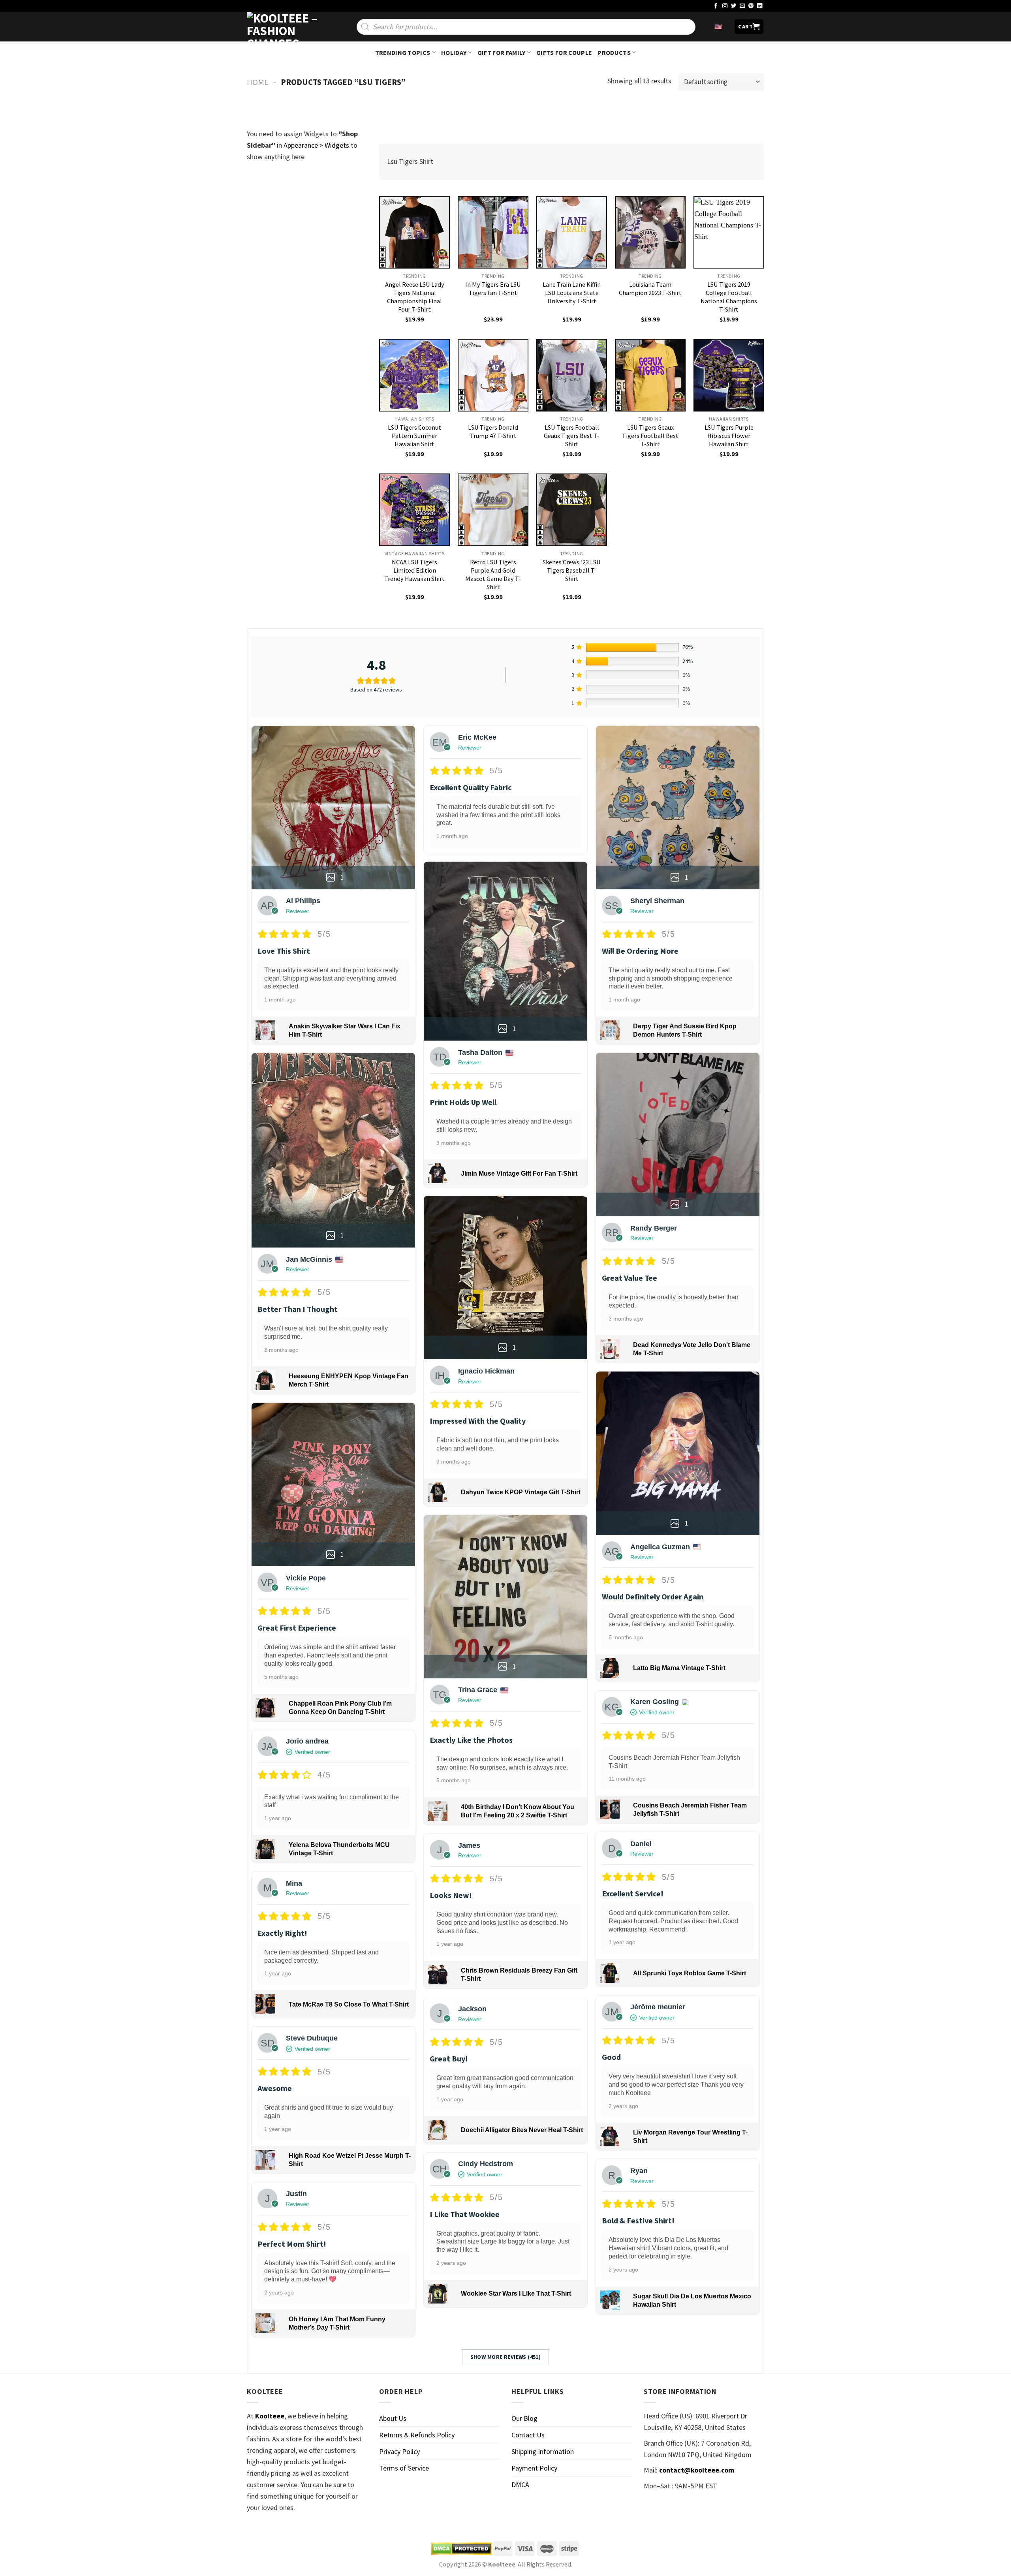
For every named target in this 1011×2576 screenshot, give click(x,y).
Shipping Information (543, 2451)
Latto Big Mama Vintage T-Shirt (679, 1668)
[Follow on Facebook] (716, 6)
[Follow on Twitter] (734, 6)
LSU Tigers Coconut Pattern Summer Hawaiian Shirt (414, 436)
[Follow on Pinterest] (751, 6)
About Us (393, 2418)
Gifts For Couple (564, 53)
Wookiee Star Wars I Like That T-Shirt (516, 2293)
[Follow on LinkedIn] (760, 6)
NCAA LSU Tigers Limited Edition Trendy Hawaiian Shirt (414, 570)
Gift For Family (502, 53)
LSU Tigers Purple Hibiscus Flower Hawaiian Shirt (729, 436)
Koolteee (270, 2416)
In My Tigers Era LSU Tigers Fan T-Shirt (493, 288)
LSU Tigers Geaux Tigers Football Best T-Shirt (650, 436)
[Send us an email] (742, 6)
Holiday (454, 53)
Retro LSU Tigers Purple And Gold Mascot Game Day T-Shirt (493, 574)
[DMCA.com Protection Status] (461, 2549)
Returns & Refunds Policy (417, 2435)
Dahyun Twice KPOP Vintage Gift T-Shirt (521, 1492)
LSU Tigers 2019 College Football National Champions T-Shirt (729, 297)
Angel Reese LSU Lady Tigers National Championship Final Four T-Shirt (415, 297)
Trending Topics (403, 53)
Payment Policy (534, 2468)
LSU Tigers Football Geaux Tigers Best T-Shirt (572, 436)
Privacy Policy (399, 2451)
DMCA (520, 2485)
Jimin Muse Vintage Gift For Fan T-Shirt (519, 1173)
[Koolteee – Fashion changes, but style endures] (286, 27)
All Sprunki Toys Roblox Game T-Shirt (690, 1973)
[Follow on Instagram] (725, 6)
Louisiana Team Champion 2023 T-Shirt (650, 288)
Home (258, 82)
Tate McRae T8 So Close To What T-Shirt (349, 2004)
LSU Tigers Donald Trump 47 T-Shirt (493, 431)
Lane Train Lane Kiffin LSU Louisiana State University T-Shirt (572, 293)
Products (614, 53)
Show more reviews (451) (506, 2357)
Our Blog (524, 2418)
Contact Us (528, 2435)
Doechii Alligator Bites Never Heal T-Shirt (522, 2130)
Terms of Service (404, 2468)
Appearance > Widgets (316, 145)
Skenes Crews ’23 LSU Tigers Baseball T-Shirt (572, 570)
